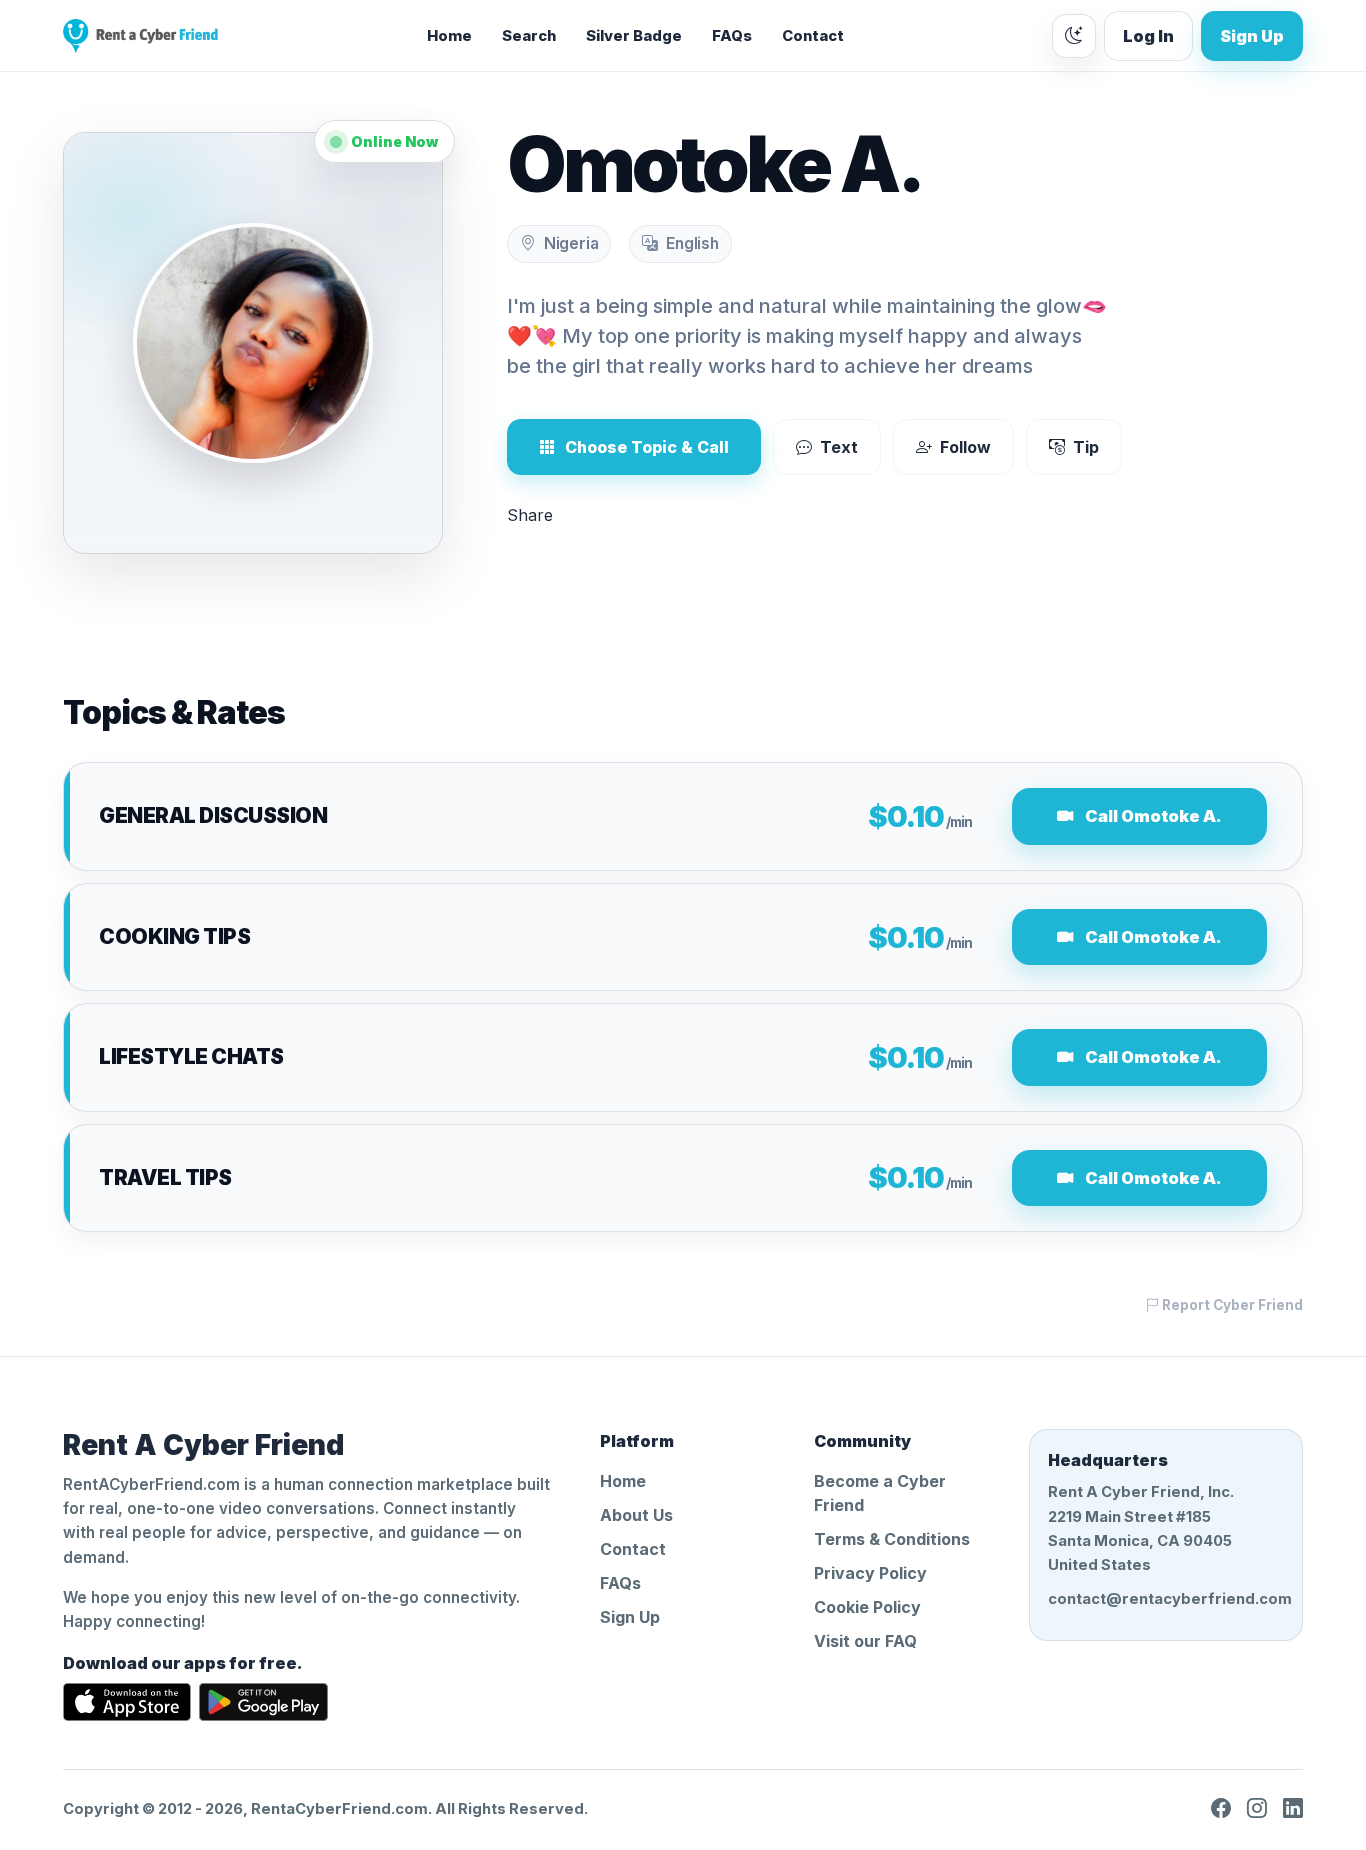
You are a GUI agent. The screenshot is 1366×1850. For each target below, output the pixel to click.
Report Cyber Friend (1231, 1305)
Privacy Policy (870, 1573)
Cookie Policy (867, 1607)
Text (839, 447)
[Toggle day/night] (1074, 36)
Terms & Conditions (892, 1539)
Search (529, 36)
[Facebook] (1221, 1809)
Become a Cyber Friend (880, 1493)
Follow (965, 447)
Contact (813, 36)
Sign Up (1252, 36)
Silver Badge (634, 36)
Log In (1148, 36)
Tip (1086, 447)
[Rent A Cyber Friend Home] (140, 36)
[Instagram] (1257, 1809)
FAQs (732, 36)
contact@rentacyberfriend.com (1166, 1599)
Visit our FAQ (865, 1641)
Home (449, 36)
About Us (636, 1515)
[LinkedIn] (1293, 1809)
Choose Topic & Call (647, 447)
